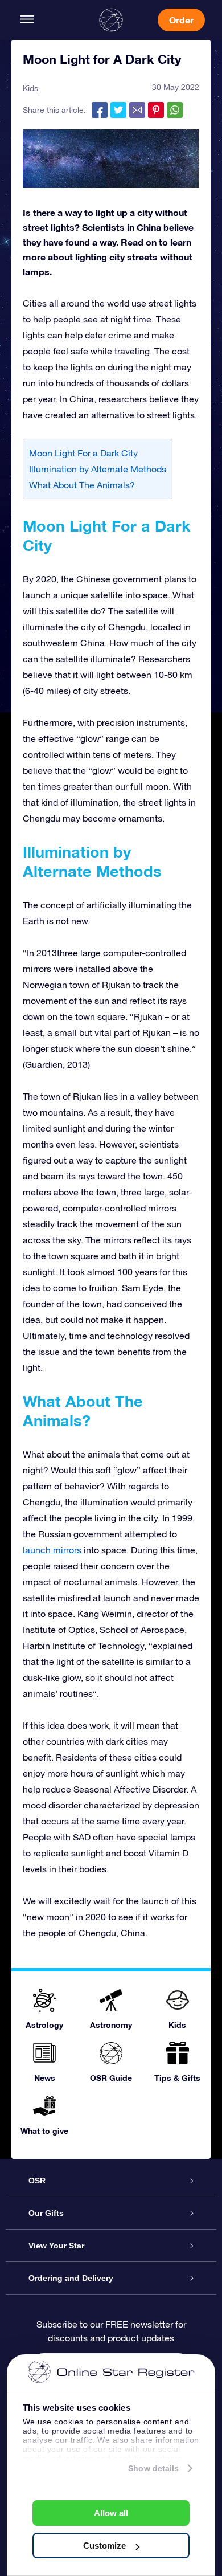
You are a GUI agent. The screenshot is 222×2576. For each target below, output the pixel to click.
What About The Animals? (82, 485)
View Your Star (56, 2246)
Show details (153, 2468)
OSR (37, 2181)
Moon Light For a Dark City (83, 453)
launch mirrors (52, 1550)
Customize (104, 2546)
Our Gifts (46, 2213)
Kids (30, 88)
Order (181, 20)
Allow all (111, 2513)
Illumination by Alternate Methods (98, 469)
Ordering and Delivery (71, 2278)
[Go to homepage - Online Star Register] (111, 20)
